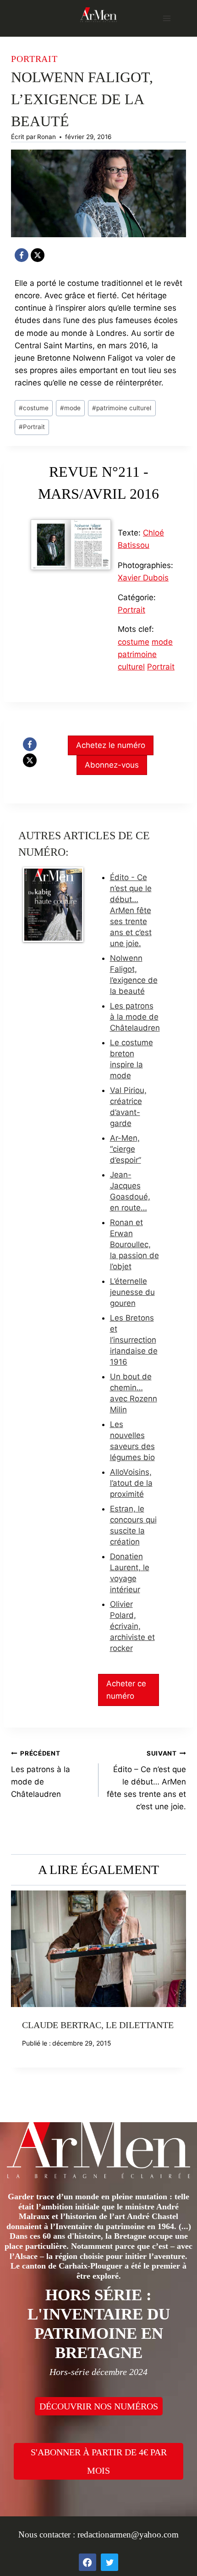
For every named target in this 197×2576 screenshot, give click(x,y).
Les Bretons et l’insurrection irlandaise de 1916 (134, 1340)
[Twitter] (109, 2562)
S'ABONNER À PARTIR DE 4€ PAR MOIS (99, 2461)
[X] (38, 255)
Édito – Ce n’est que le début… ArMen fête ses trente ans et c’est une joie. (146, 1780)
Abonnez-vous (112, 765)
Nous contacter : (48, 2534)
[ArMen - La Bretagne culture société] (98, 14)
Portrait (34, 59)
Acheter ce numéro (126, 1690)
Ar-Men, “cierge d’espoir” (126, 1149)
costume (34, 408)
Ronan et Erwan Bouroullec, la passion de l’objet (134, 1244)
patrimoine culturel (122, 408)
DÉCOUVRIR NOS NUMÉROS (99, 2406)
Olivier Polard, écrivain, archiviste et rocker (132, 1626)
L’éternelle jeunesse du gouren (132, 1292)
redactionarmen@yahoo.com (128, 2534)
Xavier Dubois (143, 578)
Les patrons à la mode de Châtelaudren (135, 1017)
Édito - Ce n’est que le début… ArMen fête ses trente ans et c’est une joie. (131, 910)
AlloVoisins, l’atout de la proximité (131, 1483)
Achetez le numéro (111, 745)
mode (70, 408)
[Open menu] (167, 18)
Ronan (47, 137)
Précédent (22, 1993)
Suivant (175, 1993)
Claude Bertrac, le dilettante (98, 2025)
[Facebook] (22, 255)
